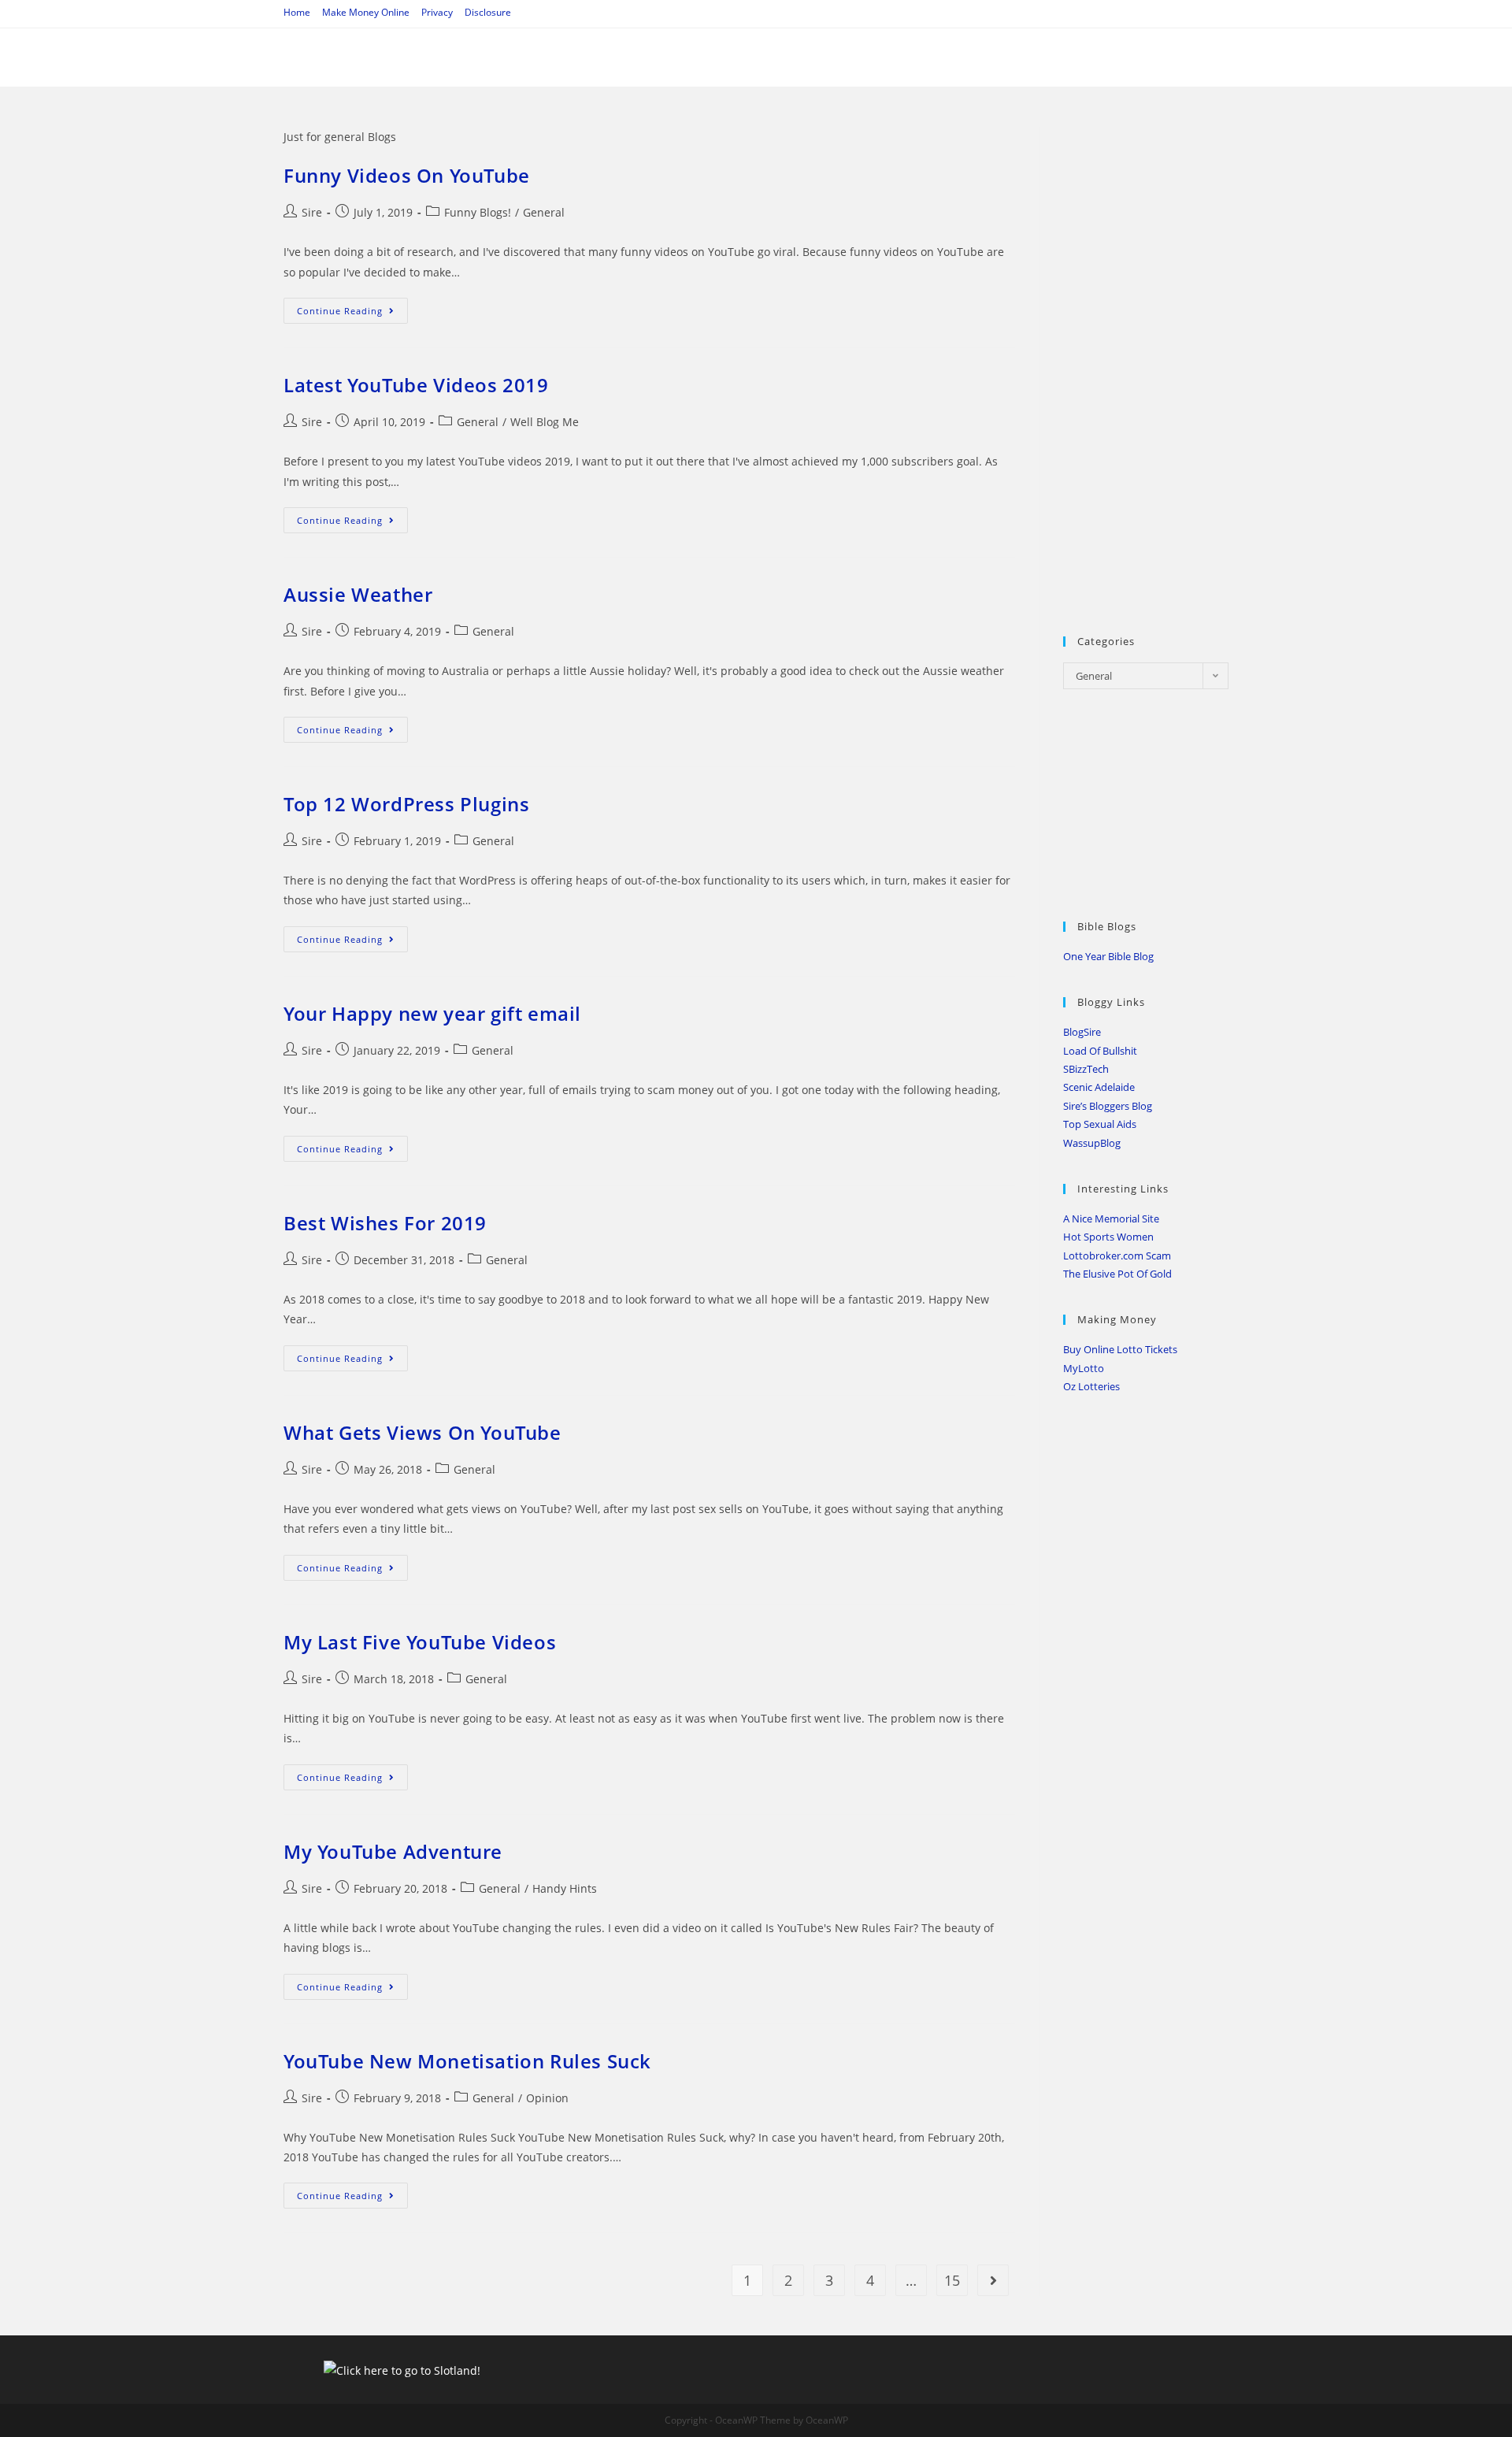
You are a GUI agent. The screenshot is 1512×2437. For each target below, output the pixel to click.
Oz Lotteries (1091, 1386)
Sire (312, 212)
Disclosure (488, 12)
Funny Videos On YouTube (407, 175)
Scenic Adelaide (1099, 1087)
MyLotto (1084, 1368)
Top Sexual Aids (1100, 1124)
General (544, 212)
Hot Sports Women (1108, 1237)
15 (952, 2280)
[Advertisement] (1181, 363)
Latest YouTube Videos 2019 (416, 385)
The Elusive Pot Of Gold (1117, 1274)
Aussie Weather (358, 594)
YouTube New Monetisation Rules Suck (467, 2061)
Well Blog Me (545, 422)
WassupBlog (1092, 1143)
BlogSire (1082, 1032)
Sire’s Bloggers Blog (1108, 1106)
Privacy (437, 12)
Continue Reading (352, 313)
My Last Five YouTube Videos (420, 1642)
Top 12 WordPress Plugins (406, 804)
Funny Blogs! (478, 212)
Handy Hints (565, 1888)
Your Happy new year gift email (432, 1013)
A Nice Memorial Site (1111, 1218)
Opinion (547, 2098)
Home (297, 12)
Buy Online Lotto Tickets (1120, 1349)
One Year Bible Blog (1108, 956)
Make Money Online (366, 12)
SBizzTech (1086, 1069)
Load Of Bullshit (1100, 1051)
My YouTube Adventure (393, 1851)
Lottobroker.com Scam (1117, 1256)
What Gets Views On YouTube (422, 1432)
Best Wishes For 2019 (385, 1223)
